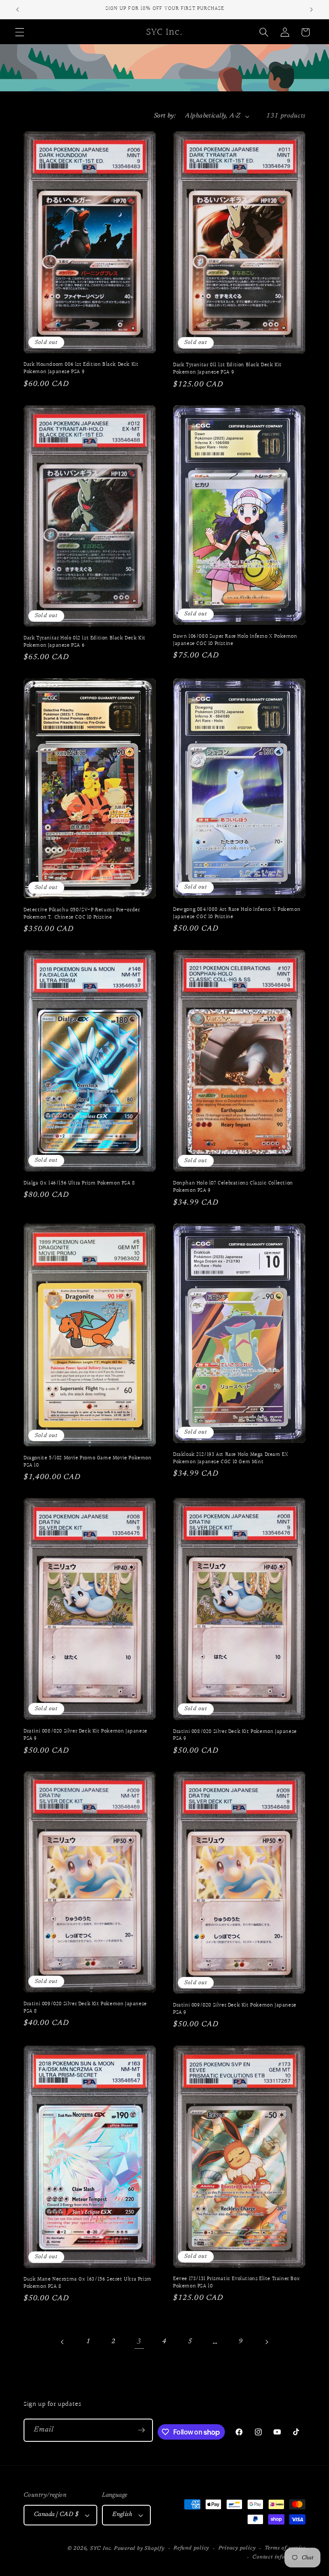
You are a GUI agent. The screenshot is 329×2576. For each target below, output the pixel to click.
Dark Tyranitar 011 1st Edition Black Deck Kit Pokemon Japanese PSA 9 (227, 369)
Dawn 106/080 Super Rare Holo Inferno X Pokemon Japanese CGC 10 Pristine (235, 640)
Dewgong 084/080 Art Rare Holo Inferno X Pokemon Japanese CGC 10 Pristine (237, 913)
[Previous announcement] (18, 9)
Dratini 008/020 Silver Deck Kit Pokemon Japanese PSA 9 (85, 1735)
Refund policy (191, 2548)
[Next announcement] (311, 9)
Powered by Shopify (139, 2549)
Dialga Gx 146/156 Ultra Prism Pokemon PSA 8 (79, 1183)
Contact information (279, 2557)
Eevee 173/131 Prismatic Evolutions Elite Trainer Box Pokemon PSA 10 (236, 2283)
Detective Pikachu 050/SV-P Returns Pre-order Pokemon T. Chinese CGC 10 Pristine (82, 914)
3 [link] (139, 2342)
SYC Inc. (102, 2549)
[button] (20, 32)
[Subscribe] (141, 2430)
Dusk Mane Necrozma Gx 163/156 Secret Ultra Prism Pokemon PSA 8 (88, 2283)
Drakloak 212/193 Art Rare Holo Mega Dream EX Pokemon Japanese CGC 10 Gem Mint (231, 1458)
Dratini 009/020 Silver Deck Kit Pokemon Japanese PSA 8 (85, 2008)
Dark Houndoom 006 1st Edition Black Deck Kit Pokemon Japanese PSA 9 (81, 368)
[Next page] (266, 2342)
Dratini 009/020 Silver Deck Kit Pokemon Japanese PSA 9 (235, 2009)
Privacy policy (237, 2548)
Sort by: (165, 116)
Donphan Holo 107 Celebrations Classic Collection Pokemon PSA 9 (233, 1187)
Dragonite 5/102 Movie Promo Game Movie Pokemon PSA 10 (88, 1462)
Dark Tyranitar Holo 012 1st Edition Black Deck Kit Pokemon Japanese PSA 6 (85, 642)
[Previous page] (63, 2342)
